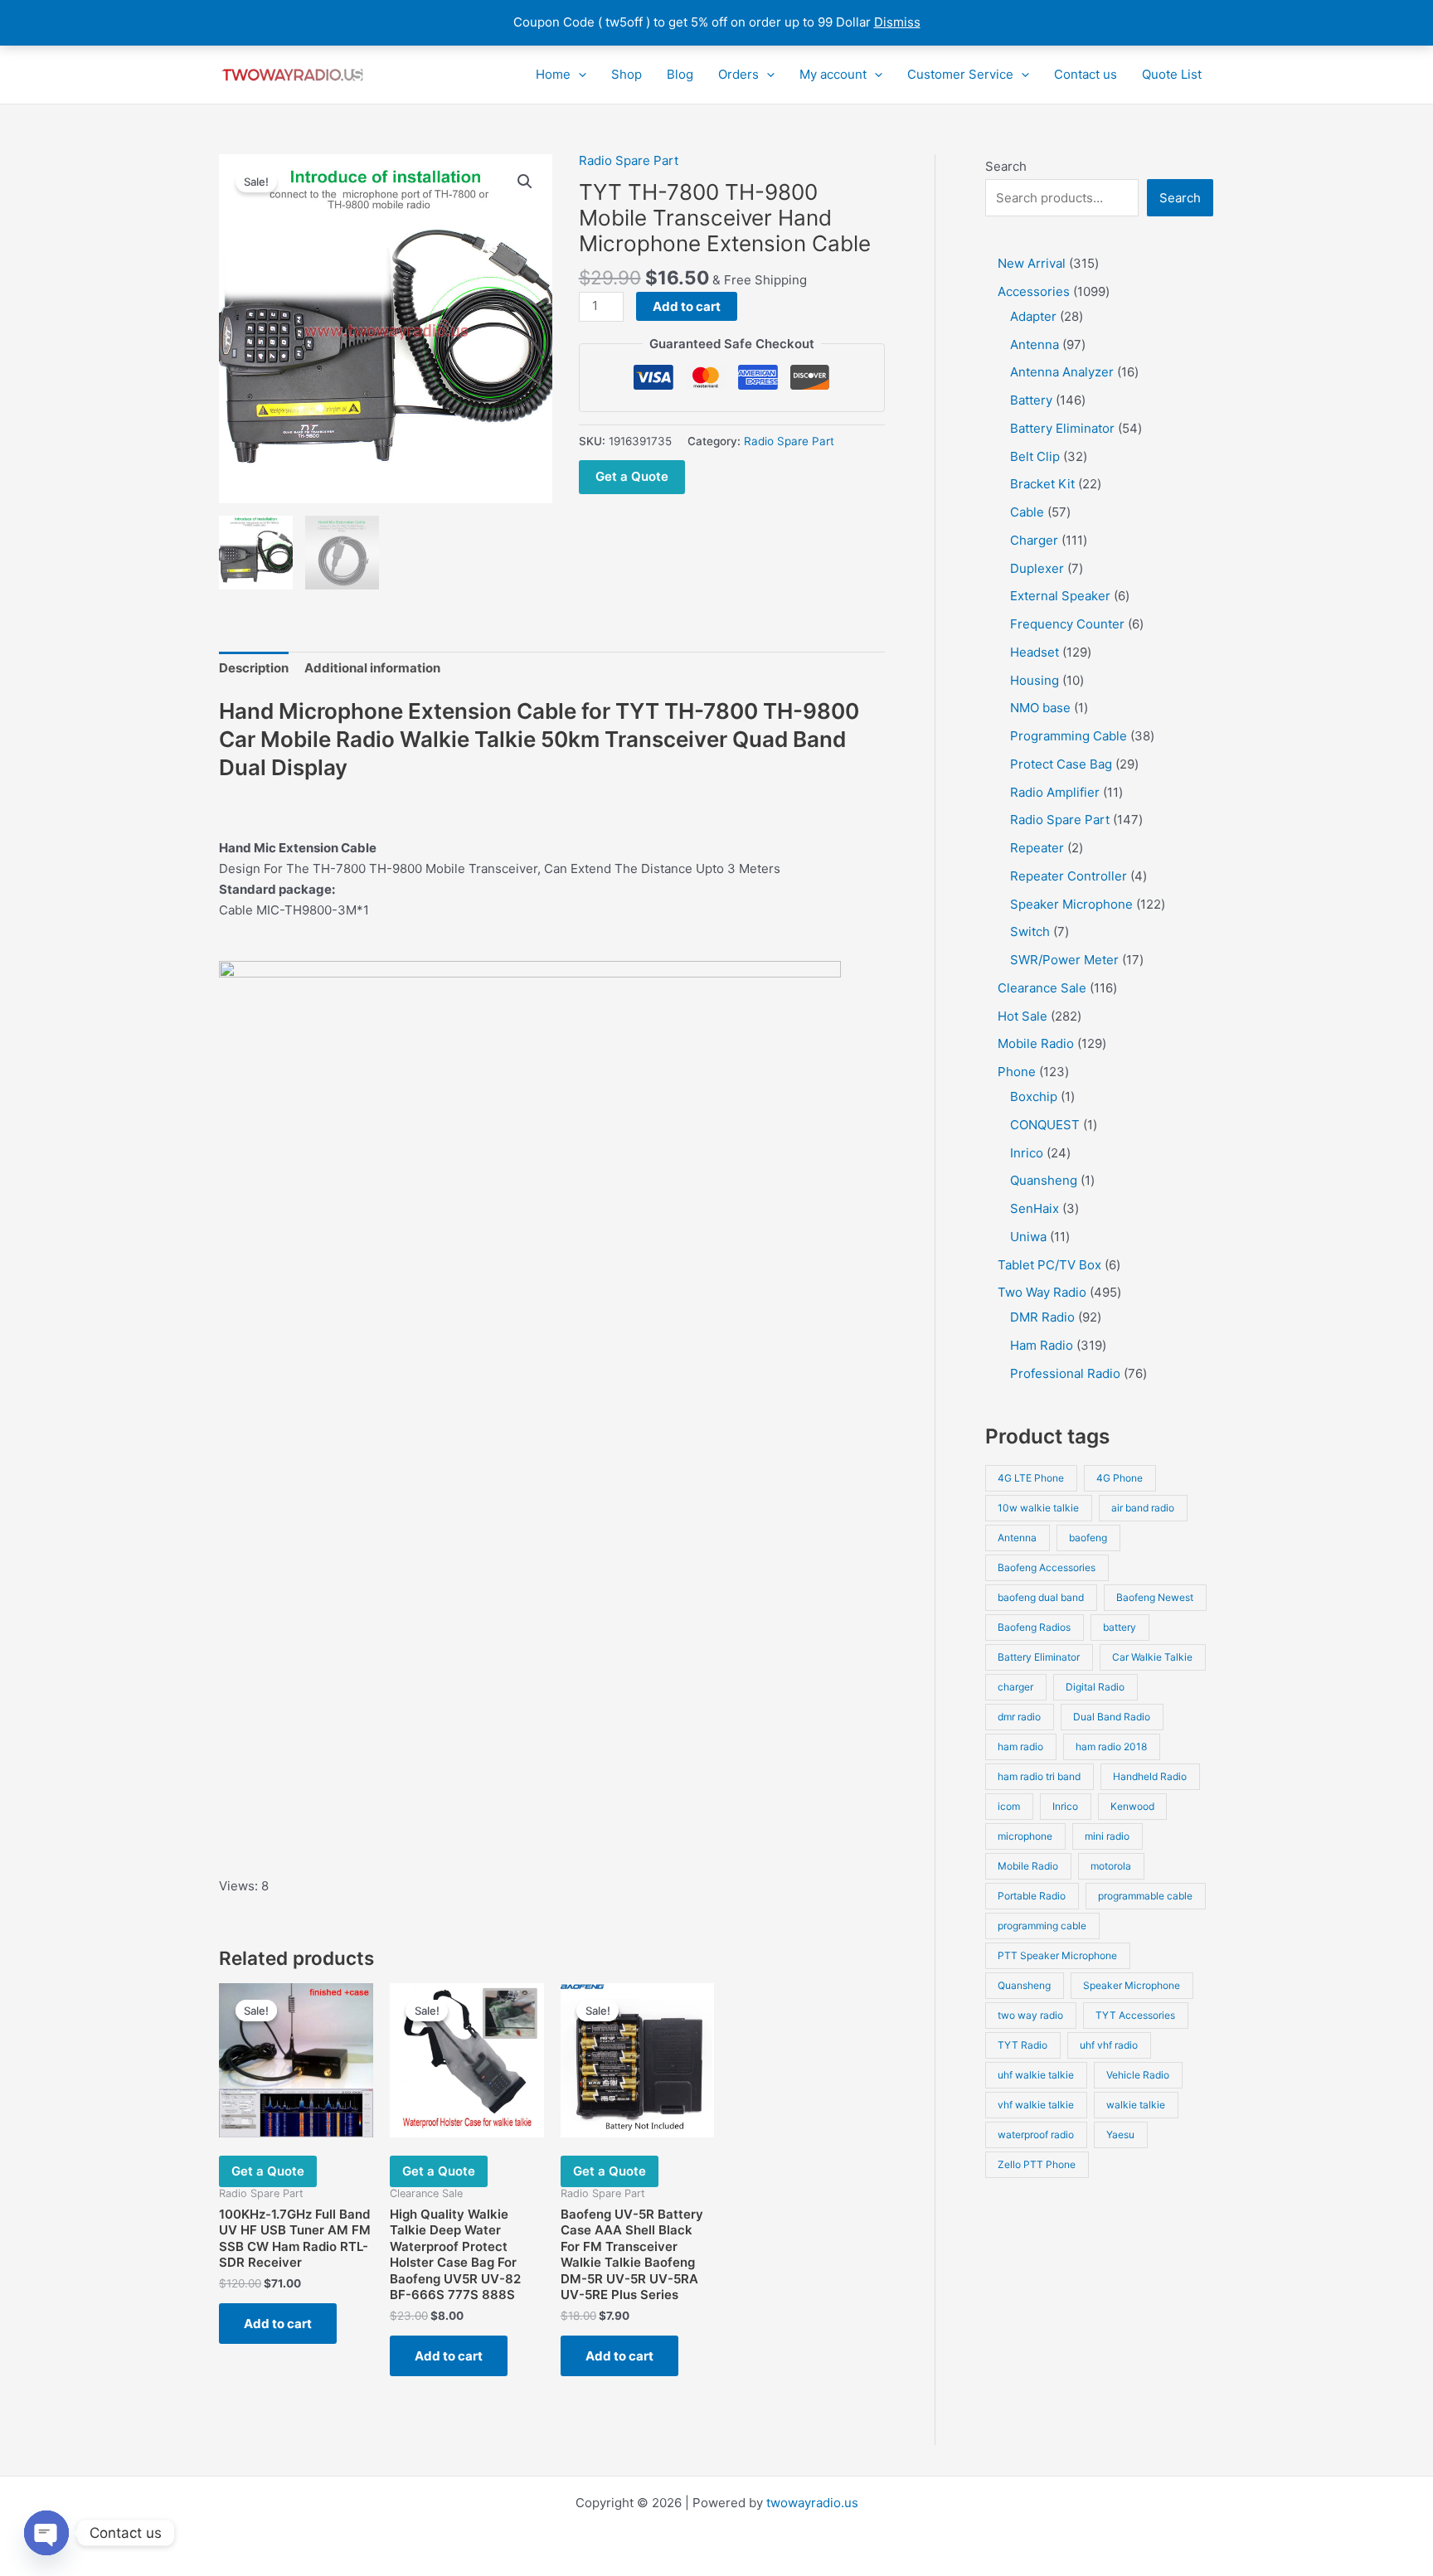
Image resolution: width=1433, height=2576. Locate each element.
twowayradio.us (812, 2503)
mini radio (1107, 1836)
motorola (1111, 1866)
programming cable (1042, 1926)
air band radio (1143, 1508)
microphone (1025, 1836)
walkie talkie (1136, 2105)
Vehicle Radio (1138, 2075)
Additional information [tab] (372, 668)
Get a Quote (632, 476)
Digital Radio (1095, 1687)
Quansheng (1024, 1985)
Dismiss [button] (897, 22)
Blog (680, 74)
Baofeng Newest (1155, 1597)
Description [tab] (254, 668)
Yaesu (1120, 2135)
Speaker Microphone (1132, 1985)
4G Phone (1120, 1478)
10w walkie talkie (1038, 1508)
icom (1009, 1806)
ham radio (1020, 1746)
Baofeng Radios (1034, 1627)
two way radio (1030, 2015)
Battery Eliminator (1039, 1657)
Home (553, 74)
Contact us (1086, 74)
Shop (627, 74)
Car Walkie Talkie (1152, 1657)
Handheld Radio (1150, 1776)
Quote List (1172, 74)
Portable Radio (1032, 1896)
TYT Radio (1023, 2045)
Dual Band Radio (1112, 1717)
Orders (738, 74)
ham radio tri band (1039, 1776)
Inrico (1065, 1806)
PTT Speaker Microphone (1057, 1955)
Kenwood (1132, 1806)
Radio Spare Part (629, 160)
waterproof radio (1036, 2135)
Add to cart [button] (278, 2324)
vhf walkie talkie (1036, 2105)
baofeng (1088, 1538)
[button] (578, 75)
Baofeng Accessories (1047, 1567)
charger (1015, 1687)
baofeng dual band (1041, 1597)
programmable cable (1145, 1896)
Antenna (1017, 1538)
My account (833, 74)
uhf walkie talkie (1036, 2075)
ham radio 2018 (1111, 1746)
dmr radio (1019, 1717)
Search (1006, 166)
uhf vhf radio (1109, 2045)
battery (1120, 1627)
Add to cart (687, 306)
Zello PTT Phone (1037, 2164)
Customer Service (960, 74)
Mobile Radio (1028, 1866)
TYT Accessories (1135, 2015)
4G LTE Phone (1031, 1478)
